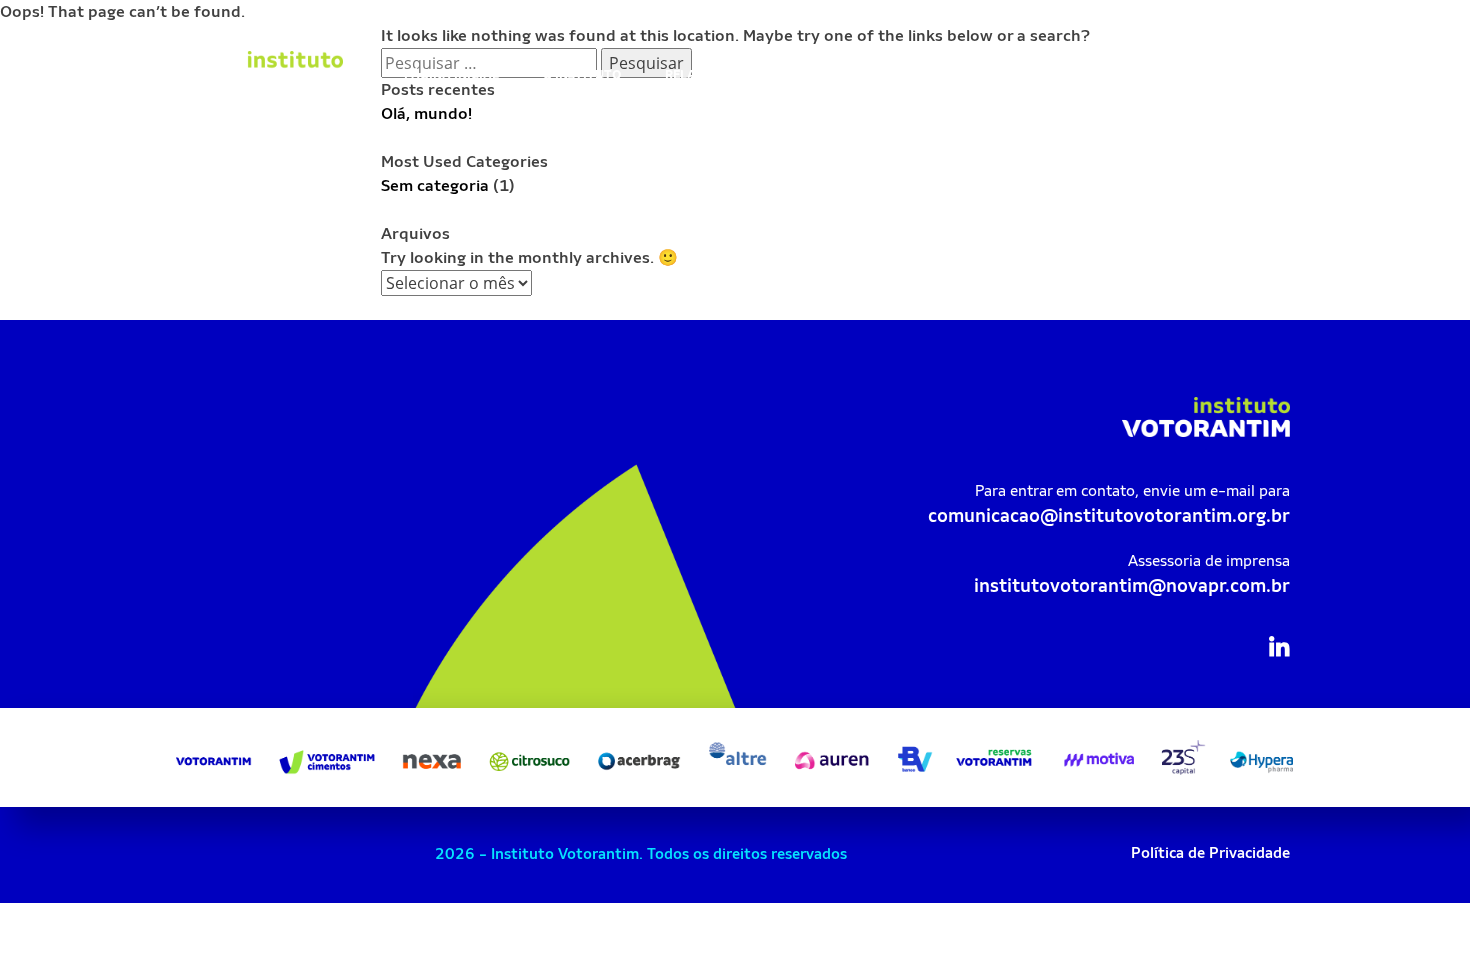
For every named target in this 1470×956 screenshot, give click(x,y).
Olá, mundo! (426, 113)
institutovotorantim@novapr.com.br (1132, 585)
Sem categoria (435, 185)
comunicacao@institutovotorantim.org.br (1109, 515)
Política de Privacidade (1210, 852)
